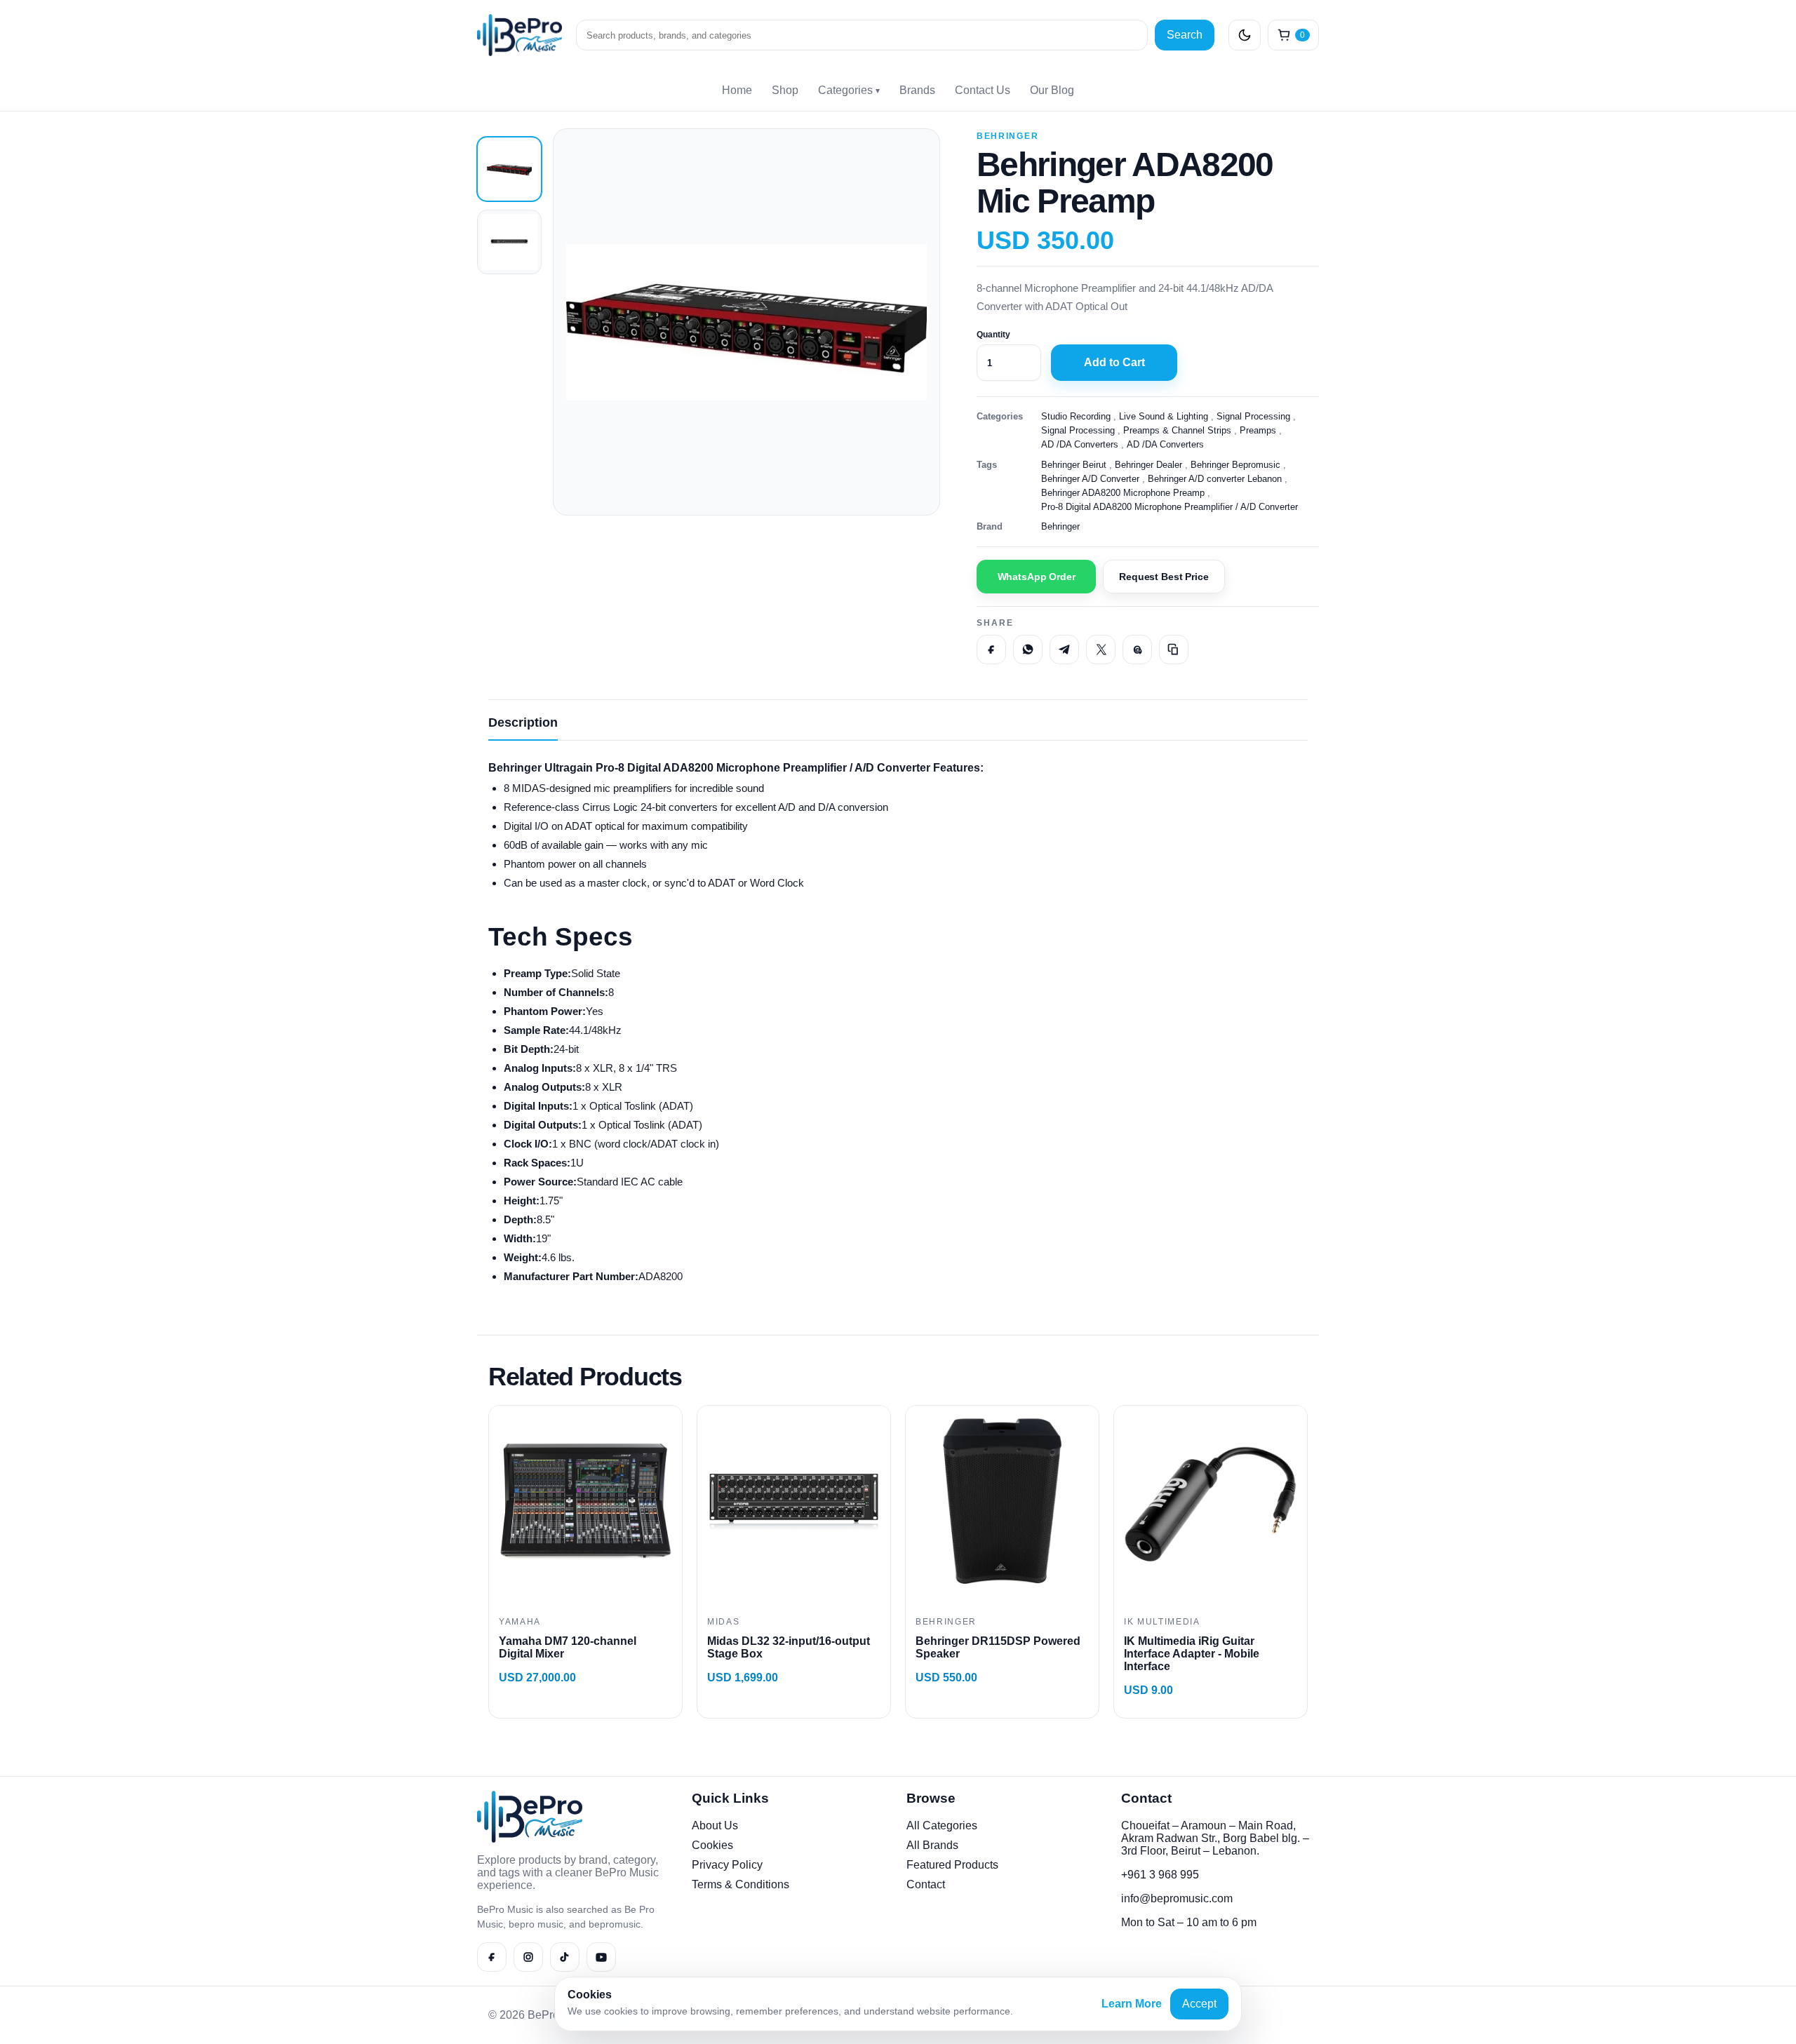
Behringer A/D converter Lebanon (1215, 479)
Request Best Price (1164, 577)
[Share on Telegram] (1064, 650)
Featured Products (952, 1865)
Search (1185, 35)
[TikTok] (565, 1957)
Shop (785, 90)
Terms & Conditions (740, 1884)
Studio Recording (1076, 416)
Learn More (1132, 2004)
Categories (849, 90)
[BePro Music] (520, 35)
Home (737, 90)
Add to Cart (1114, 362)
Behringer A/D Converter (1090, 479)
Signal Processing (1253, 416)
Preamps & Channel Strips (1177, 430)
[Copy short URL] (1174, 650)
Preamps (1258, 430)
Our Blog (1052, 90)
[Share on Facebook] (991, 650)
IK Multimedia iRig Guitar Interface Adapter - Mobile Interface (1192, 1654)
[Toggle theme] (1245, 35)
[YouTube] (601, 1957)
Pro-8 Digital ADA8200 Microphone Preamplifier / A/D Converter (1170, 507)
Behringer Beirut (1074, 465)
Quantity (993, 335)
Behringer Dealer (1148, 465)
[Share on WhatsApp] (1028, 650)
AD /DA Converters (1080, 444)
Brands (917, 90)
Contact (926, 1884)
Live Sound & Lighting (1164, 416)
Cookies (712, 1845)
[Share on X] (1101, 650)
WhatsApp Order (1037, 577)
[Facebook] (492, 1957)
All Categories (942, 1826)
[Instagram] (528, 1957)
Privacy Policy (727, 1865)
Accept (1199, 2004)
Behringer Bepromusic (1235, 465)
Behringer (1007, 136)
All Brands (932, 1845)
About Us (715, 1826)
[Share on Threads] (1137, 650)
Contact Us (983, 90)
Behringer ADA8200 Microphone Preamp (1123, 493)
